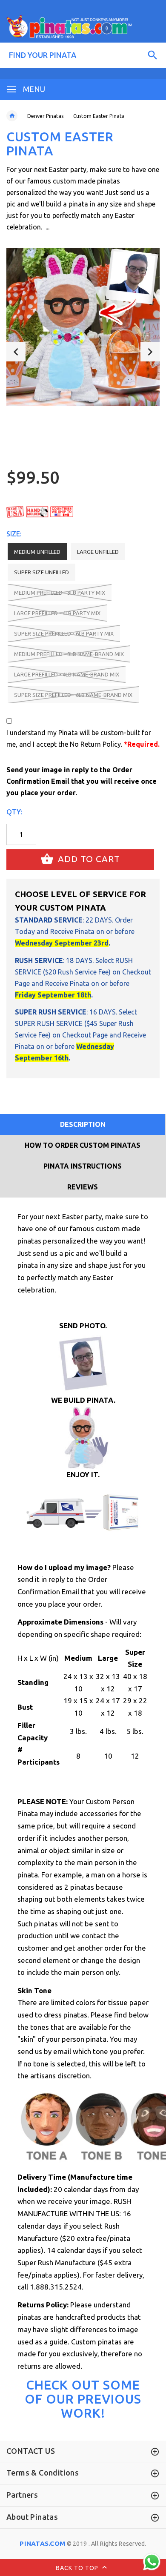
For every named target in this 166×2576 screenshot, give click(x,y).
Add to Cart (88, 859)
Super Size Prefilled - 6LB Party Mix (64, 633)
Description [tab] (83, 1124)
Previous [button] (16, 352)
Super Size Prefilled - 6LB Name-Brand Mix (73, 695)
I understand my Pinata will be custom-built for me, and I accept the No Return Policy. (83, 738)
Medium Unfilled (37, 552)
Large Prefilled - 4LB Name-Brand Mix (67, 674)
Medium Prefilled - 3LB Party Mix (60, 593)
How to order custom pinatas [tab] (83, 1145)
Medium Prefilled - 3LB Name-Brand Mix (69, 654)
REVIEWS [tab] (83, 1187)
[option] (83, 327)
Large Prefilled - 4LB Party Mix (57, 613)
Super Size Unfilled (41, 572)
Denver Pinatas (45, 116)
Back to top (78, 2567)
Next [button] (150, 352)
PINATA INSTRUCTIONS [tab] (83, 1166)
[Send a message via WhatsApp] (152, 2562)
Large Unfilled (98, 552)
